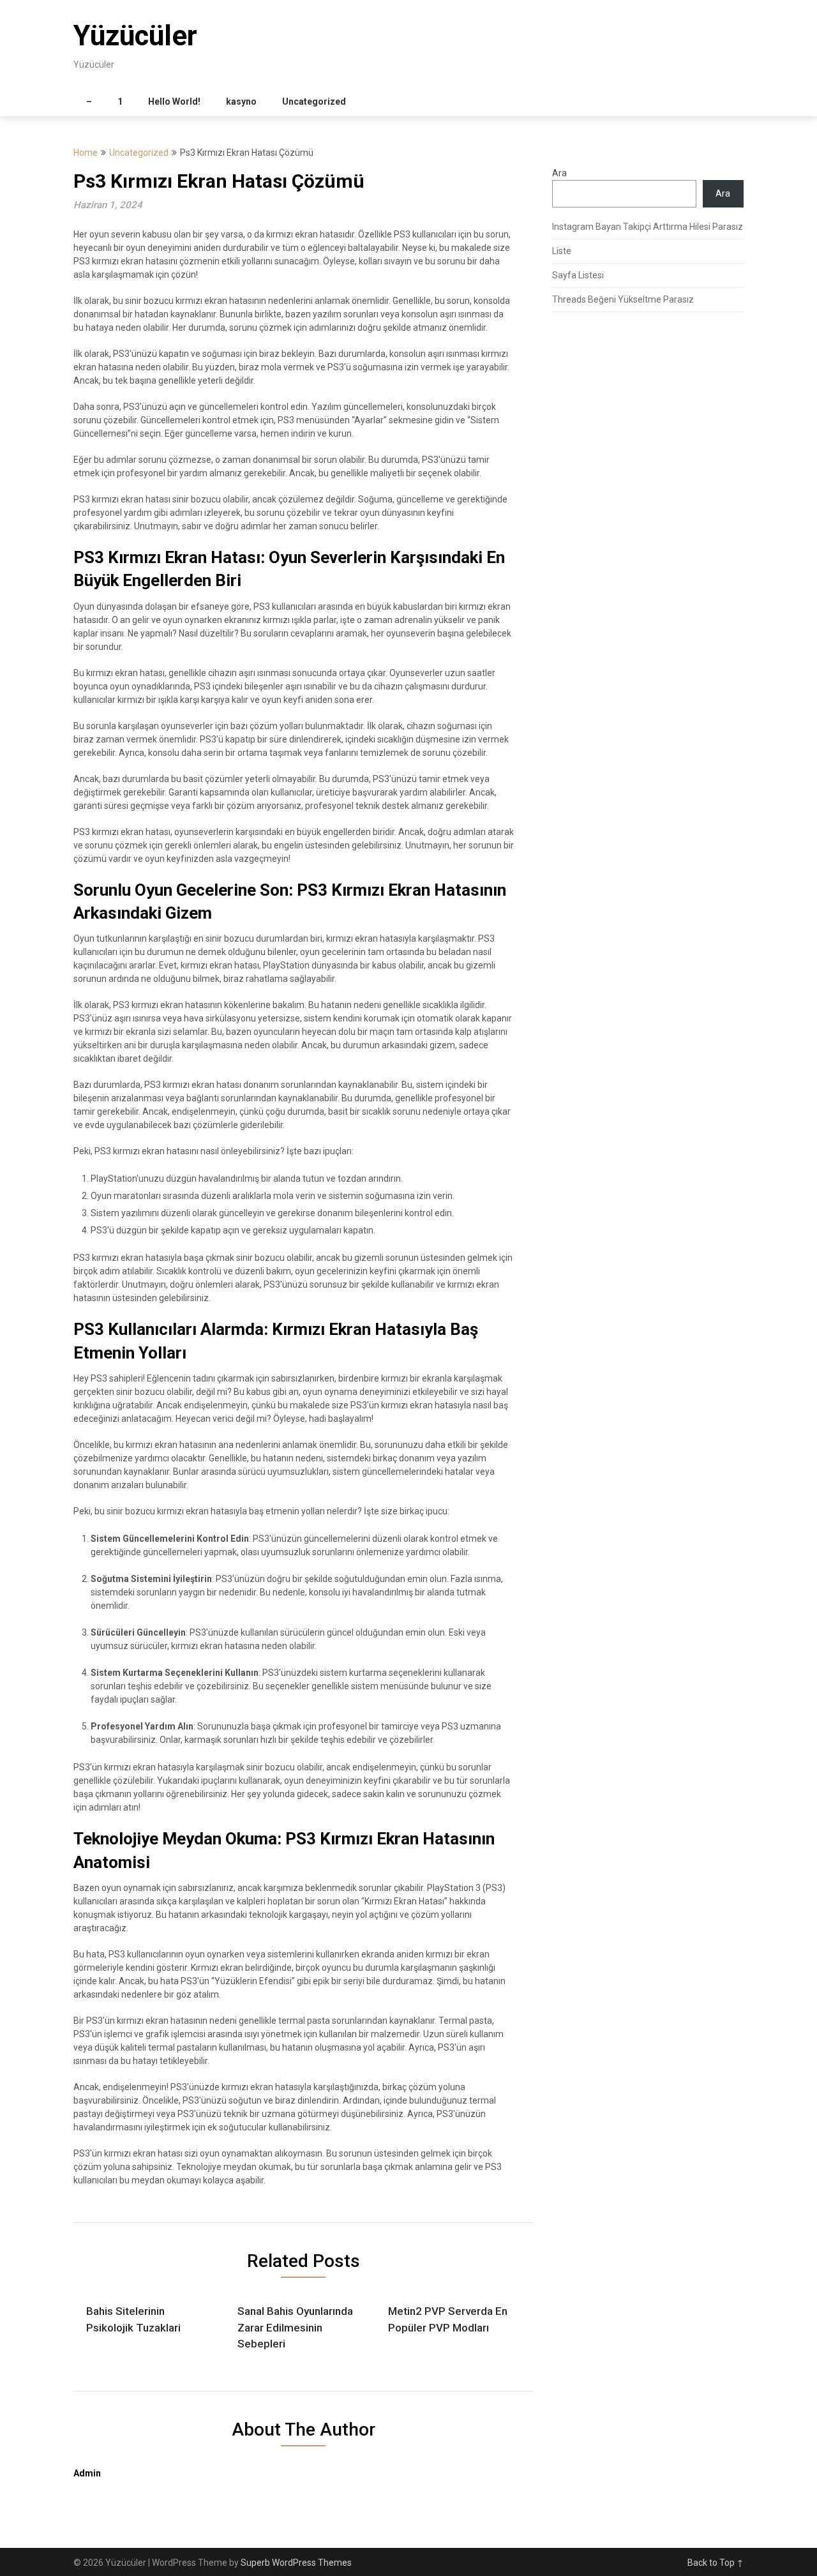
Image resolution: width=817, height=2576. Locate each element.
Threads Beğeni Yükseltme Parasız (623, 299)
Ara (559, 173)
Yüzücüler (135, 36)
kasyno (241, 102)
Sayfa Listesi (578, 275)
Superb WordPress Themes (296, 2563)
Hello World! (174, 102)
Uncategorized (314, 102)
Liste (562, 251)
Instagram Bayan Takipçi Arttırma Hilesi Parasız (648, 227)
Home (86, 153)
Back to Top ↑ (716, 2563)
